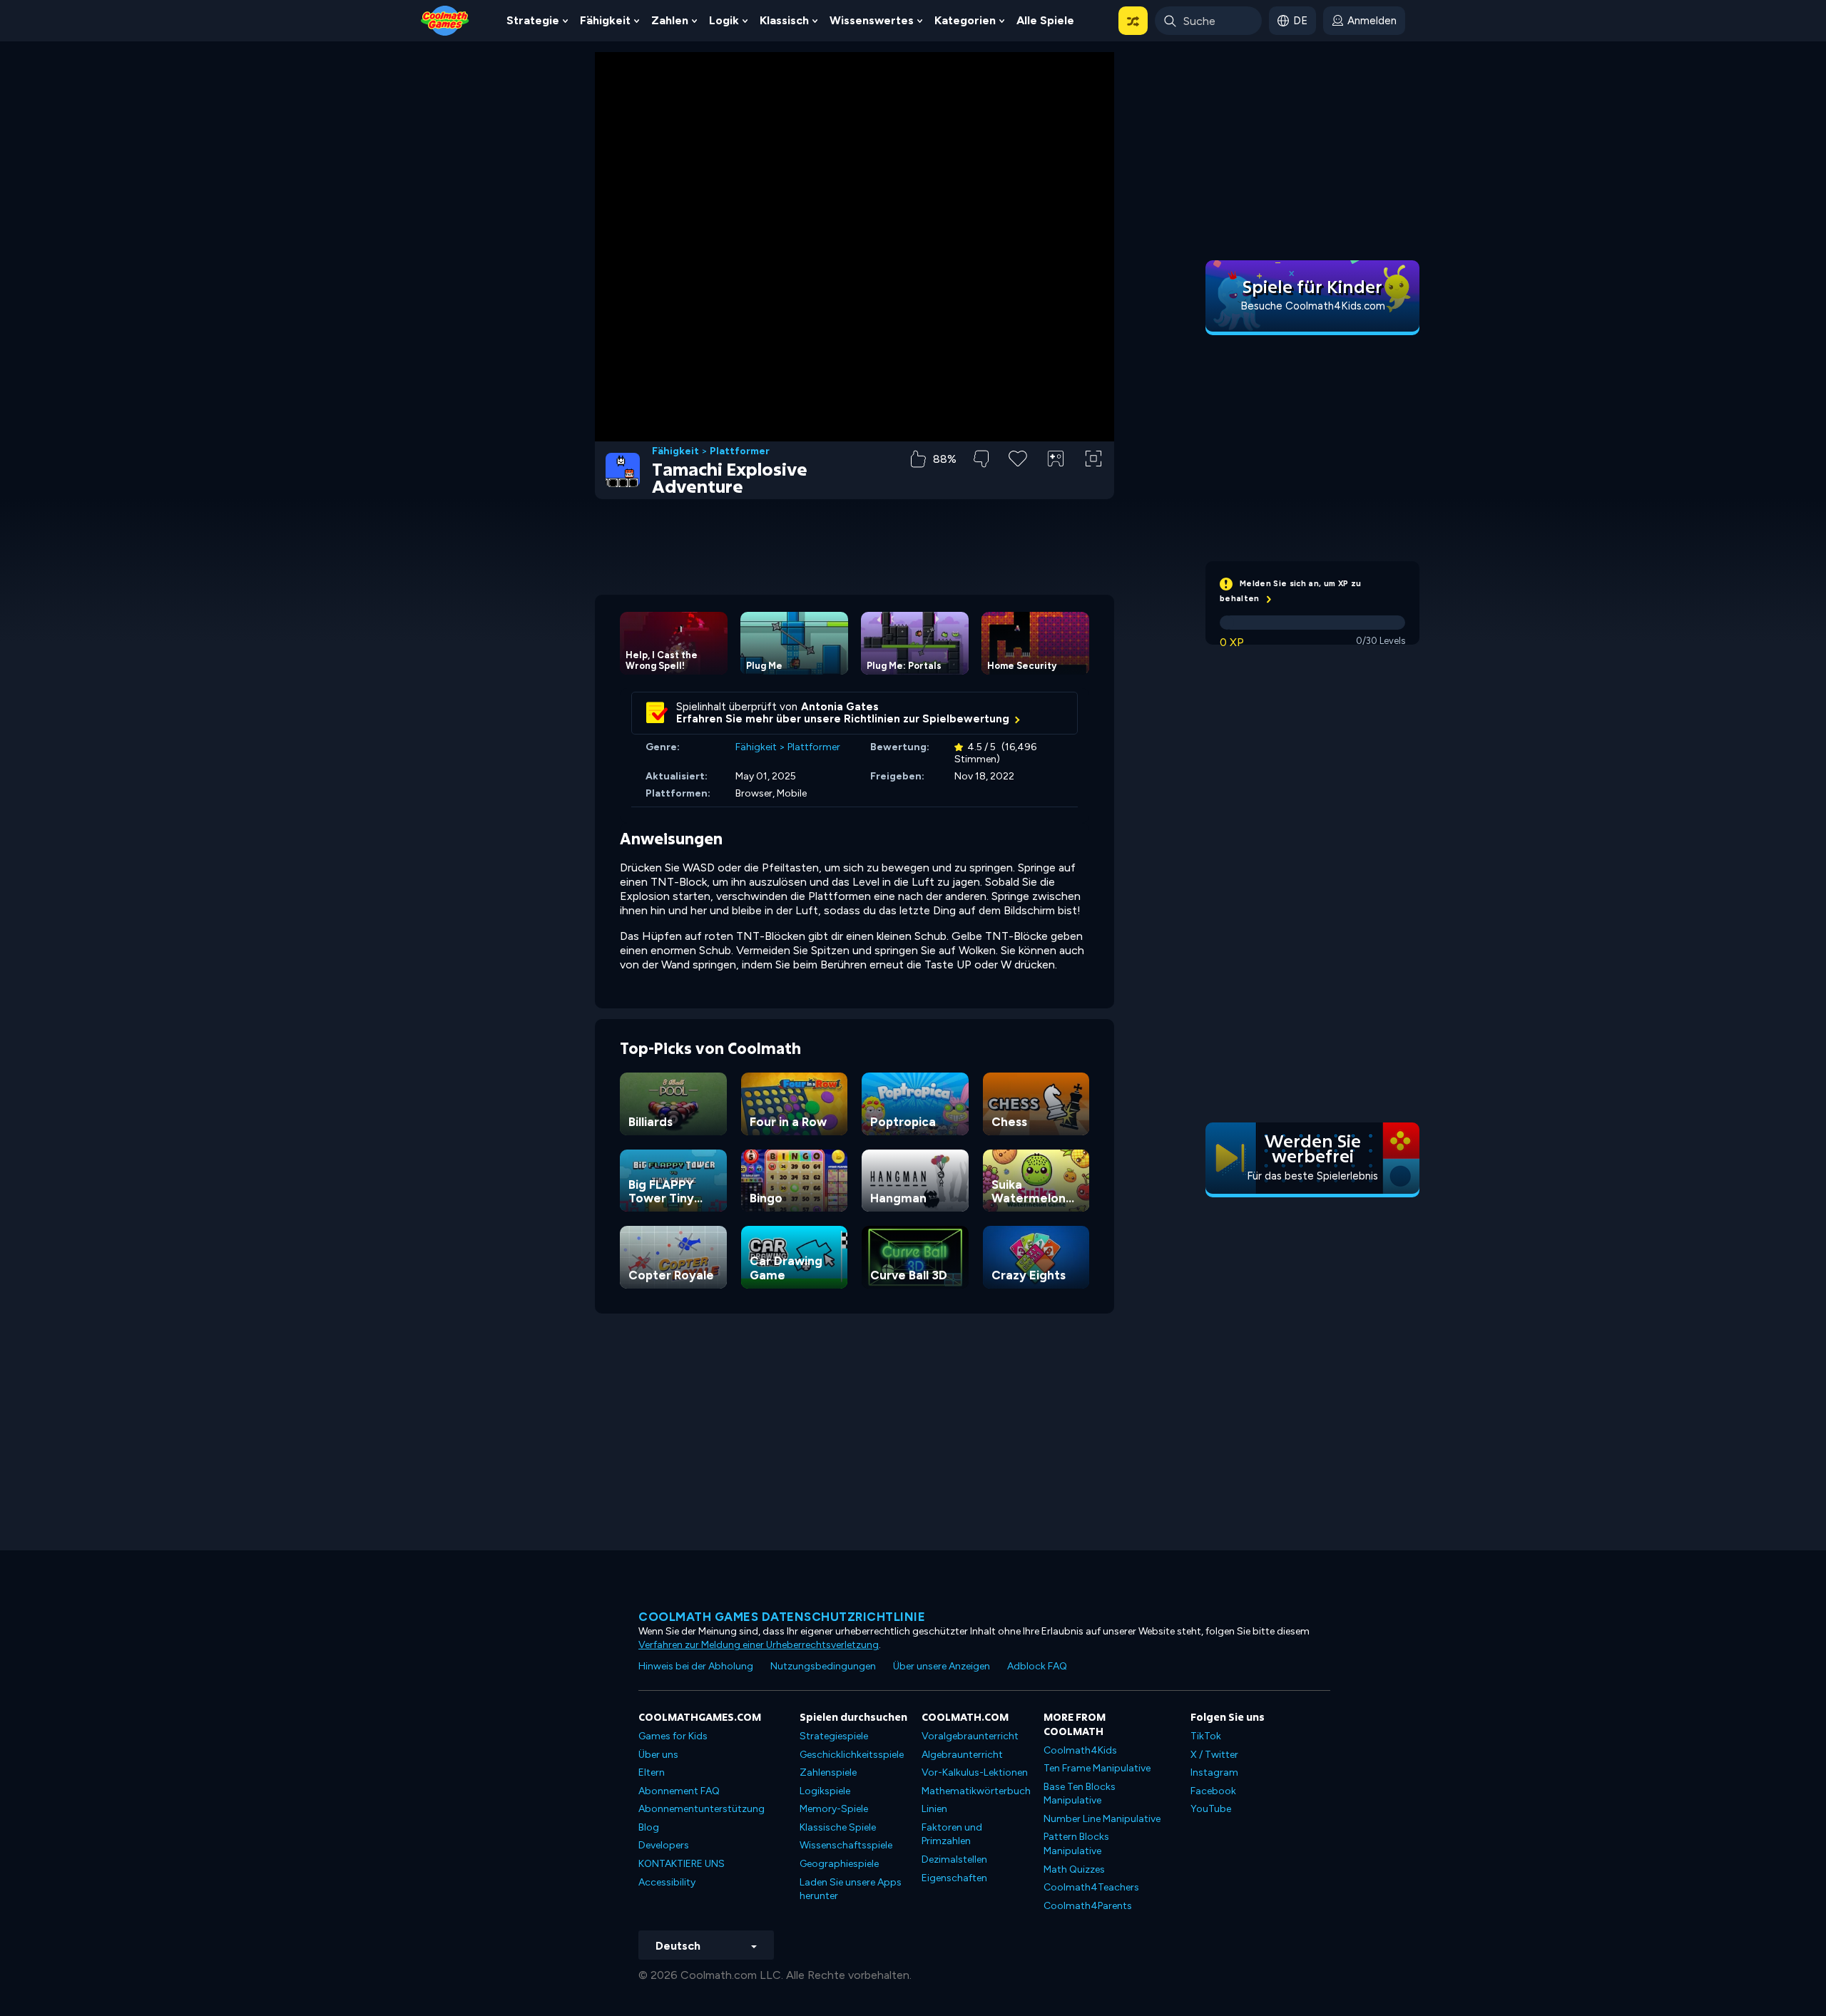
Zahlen (670, 20)
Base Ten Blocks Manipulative (1080, 1794)
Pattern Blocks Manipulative (1076, 1844)
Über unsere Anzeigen (942, 1666)
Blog (649, 1827)
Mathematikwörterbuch (976, 1791)
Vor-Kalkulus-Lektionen (975, 1772)
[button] (1133, 21)
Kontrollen (1056, 482)
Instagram (1214, 1772)
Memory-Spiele (834, 1809)
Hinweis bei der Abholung (696, 1666)
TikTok (1206, 1736)
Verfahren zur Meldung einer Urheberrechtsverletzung (759, 1645)
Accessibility (667, 1882)
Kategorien (965, 20)
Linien (934, 1809)
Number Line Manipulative (1102, 1819)
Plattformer (740, 451)
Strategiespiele (834, 1736)
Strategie (533, 20)
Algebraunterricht (962, 1755)
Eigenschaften (954, 1878)
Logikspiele (825, 1791)
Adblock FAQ (1037, 1666)
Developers (664, 1845)
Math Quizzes (1074, 1869)
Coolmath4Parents (1088, 1906)
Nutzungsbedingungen (823, 1666)
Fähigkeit (605, 20)
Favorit (1018, 481)
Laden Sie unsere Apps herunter (851, 1889)
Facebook (1213, 1791)
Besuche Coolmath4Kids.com (1313, 306)
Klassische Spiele (838, 1827)
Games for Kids (673, 1736)
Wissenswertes (872, 20)
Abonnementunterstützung (702, 1809)
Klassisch (784, 20)
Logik (724, 20)
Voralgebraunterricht (970, 1736)
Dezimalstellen (954, 1859)
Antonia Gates (840, 707)
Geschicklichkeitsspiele (852, 1755)
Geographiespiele (839, 1864)
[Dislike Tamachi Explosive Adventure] (981, 459)
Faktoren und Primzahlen (952, 1835)
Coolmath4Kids (1080, 1750)
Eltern (652, 1772)
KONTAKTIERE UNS (682, 1864)
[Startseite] (445, 20)
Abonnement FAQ (679, 1791)
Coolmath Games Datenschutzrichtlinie (782, 1617)
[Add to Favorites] (1018, 457)
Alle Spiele (1045, 20)
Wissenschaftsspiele (846, 1845)
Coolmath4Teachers (1091, 1887)
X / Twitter (1214, 1755)
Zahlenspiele (828, 1772)
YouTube (1211, 1809)
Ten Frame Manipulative (1097, 1768)
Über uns (658, 1755)
